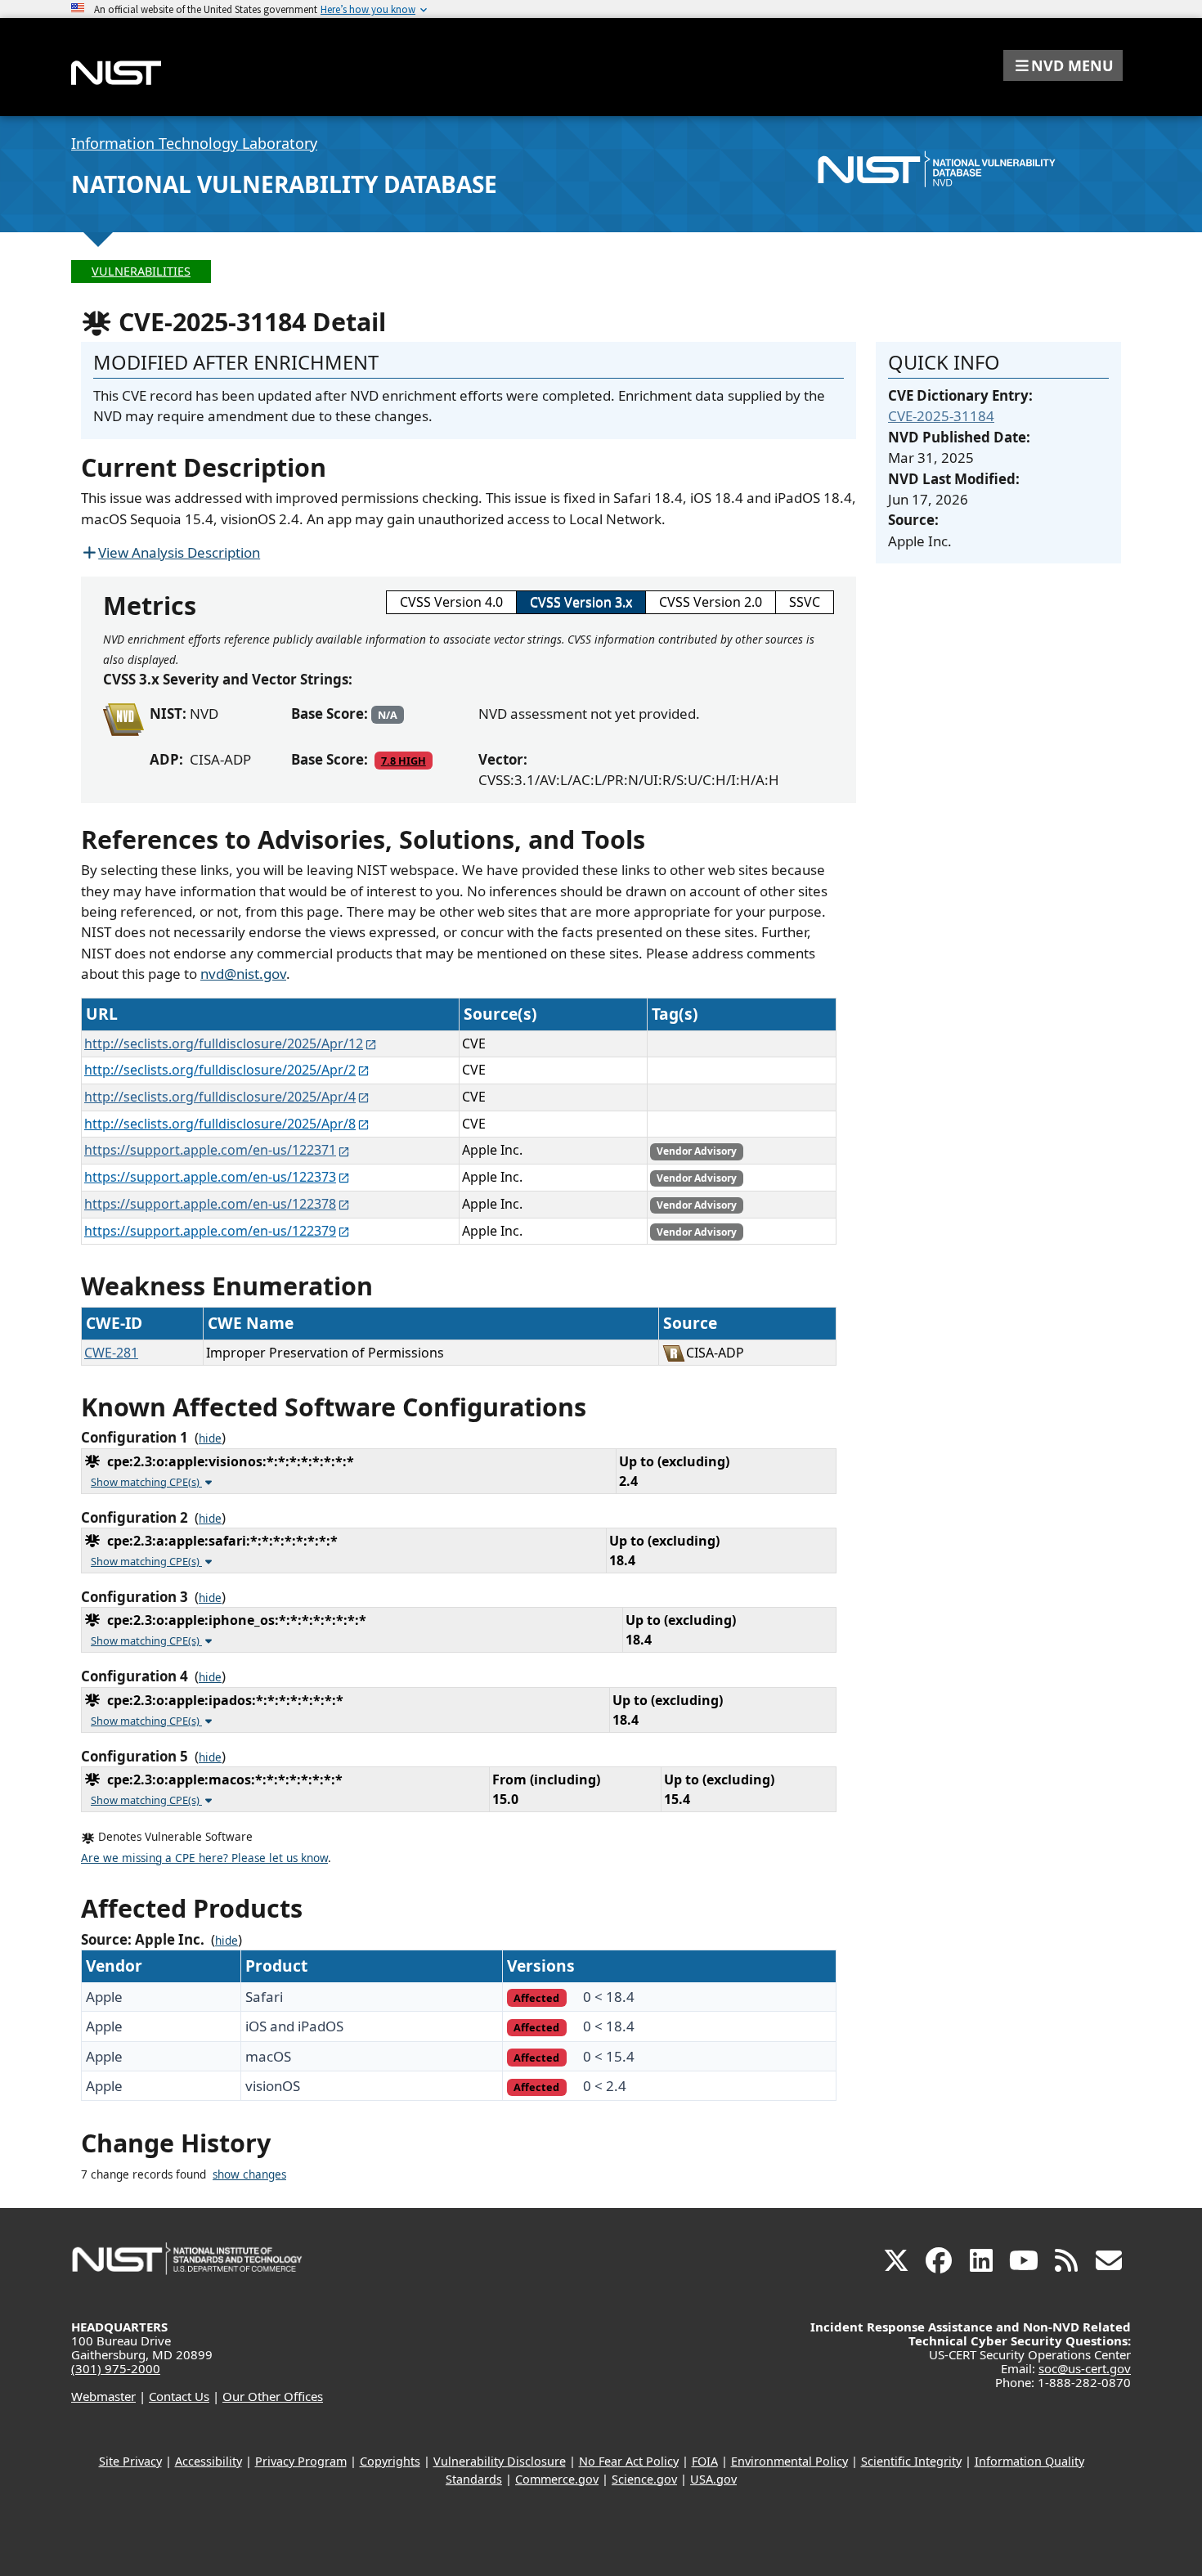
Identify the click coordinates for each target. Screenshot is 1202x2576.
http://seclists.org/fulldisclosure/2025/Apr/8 (220, 1124)
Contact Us (179, 2396)
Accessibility (209, 2461)
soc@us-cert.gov (1085, 2368)
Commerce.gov (557, 2479)
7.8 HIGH (404, 761)
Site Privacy (130, 2461)
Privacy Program (301, 2461)
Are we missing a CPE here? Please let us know (204, 1858)
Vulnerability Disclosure (500, 2461)
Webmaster (103, 2396)
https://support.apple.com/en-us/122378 (210, 1204)
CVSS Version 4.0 (451, 602)
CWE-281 (111, 1353)
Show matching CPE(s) (146, 1482)
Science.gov (644, 2479)
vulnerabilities (141, 271)
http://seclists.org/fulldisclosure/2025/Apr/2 (220, 1070)
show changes (249, 2174)
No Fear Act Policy (629, 2461)
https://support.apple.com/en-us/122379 (210, 1231)
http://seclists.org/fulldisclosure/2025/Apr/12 (224, 1043)
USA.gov (713, 2479)
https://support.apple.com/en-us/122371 (210, 1150)
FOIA (705, 2461)
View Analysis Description (179, 552)
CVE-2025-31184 (941, 416)
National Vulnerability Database (284, 184)
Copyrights (390, 2461)
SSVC (805, 602)
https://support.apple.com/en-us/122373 (210, 1177)
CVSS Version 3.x (581, 602)
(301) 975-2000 (116, 2368)
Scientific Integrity (911, 2461)
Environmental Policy (789, 2461)
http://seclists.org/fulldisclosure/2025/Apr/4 (220, 1097)
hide (210, 1438)
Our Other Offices (273, 2396)
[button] (1063, 65)
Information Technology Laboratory (194, 143)
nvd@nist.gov (243, 974)
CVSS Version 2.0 (711, 602)
